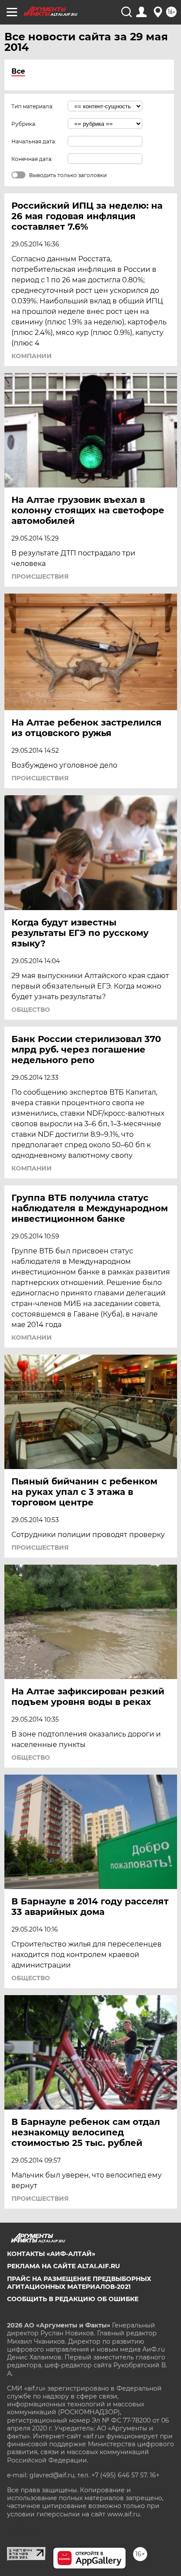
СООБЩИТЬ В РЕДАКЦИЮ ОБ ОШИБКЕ (73, 2299)
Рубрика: (24, 124)
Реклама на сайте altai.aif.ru (63, 2266)
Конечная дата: (32, 159)
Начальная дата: (34, 141)
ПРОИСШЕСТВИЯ (40, 576)
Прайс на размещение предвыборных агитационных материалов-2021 (79, 2283)
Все (18, 71)
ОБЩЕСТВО (31, 1010)
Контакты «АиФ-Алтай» (51, 2254)
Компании (32, 356)
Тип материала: (33, 106)
